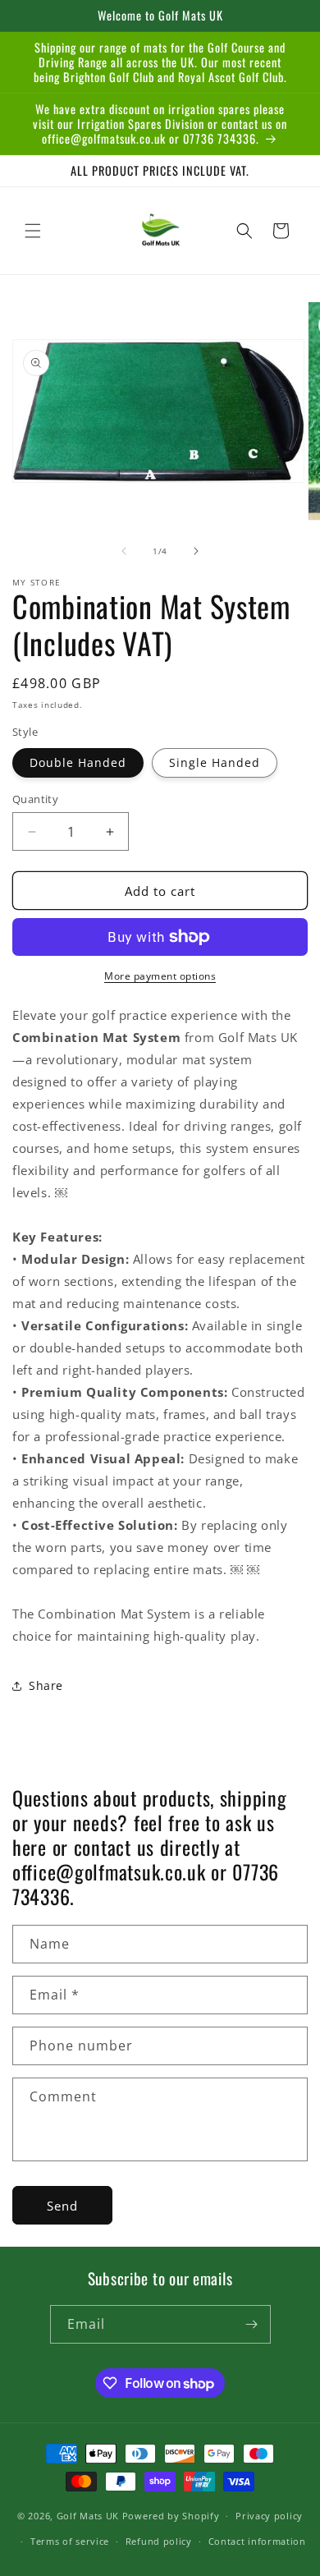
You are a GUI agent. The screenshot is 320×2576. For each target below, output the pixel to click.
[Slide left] (124, 551)
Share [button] (46, 1685)
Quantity (35, 799)
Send (62, 2206)
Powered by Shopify (171, 2516)
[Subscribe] (252, 2324)
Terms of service (70, 2541)
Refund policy (159, 2541)
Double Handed (78, 762)
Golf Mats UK (88, 2516)
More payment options (160, 976)
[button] (33, 231)
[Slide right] (196, 551)
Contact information (257, 2541)
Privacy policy (269, 2516)
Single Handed (215, 762)
